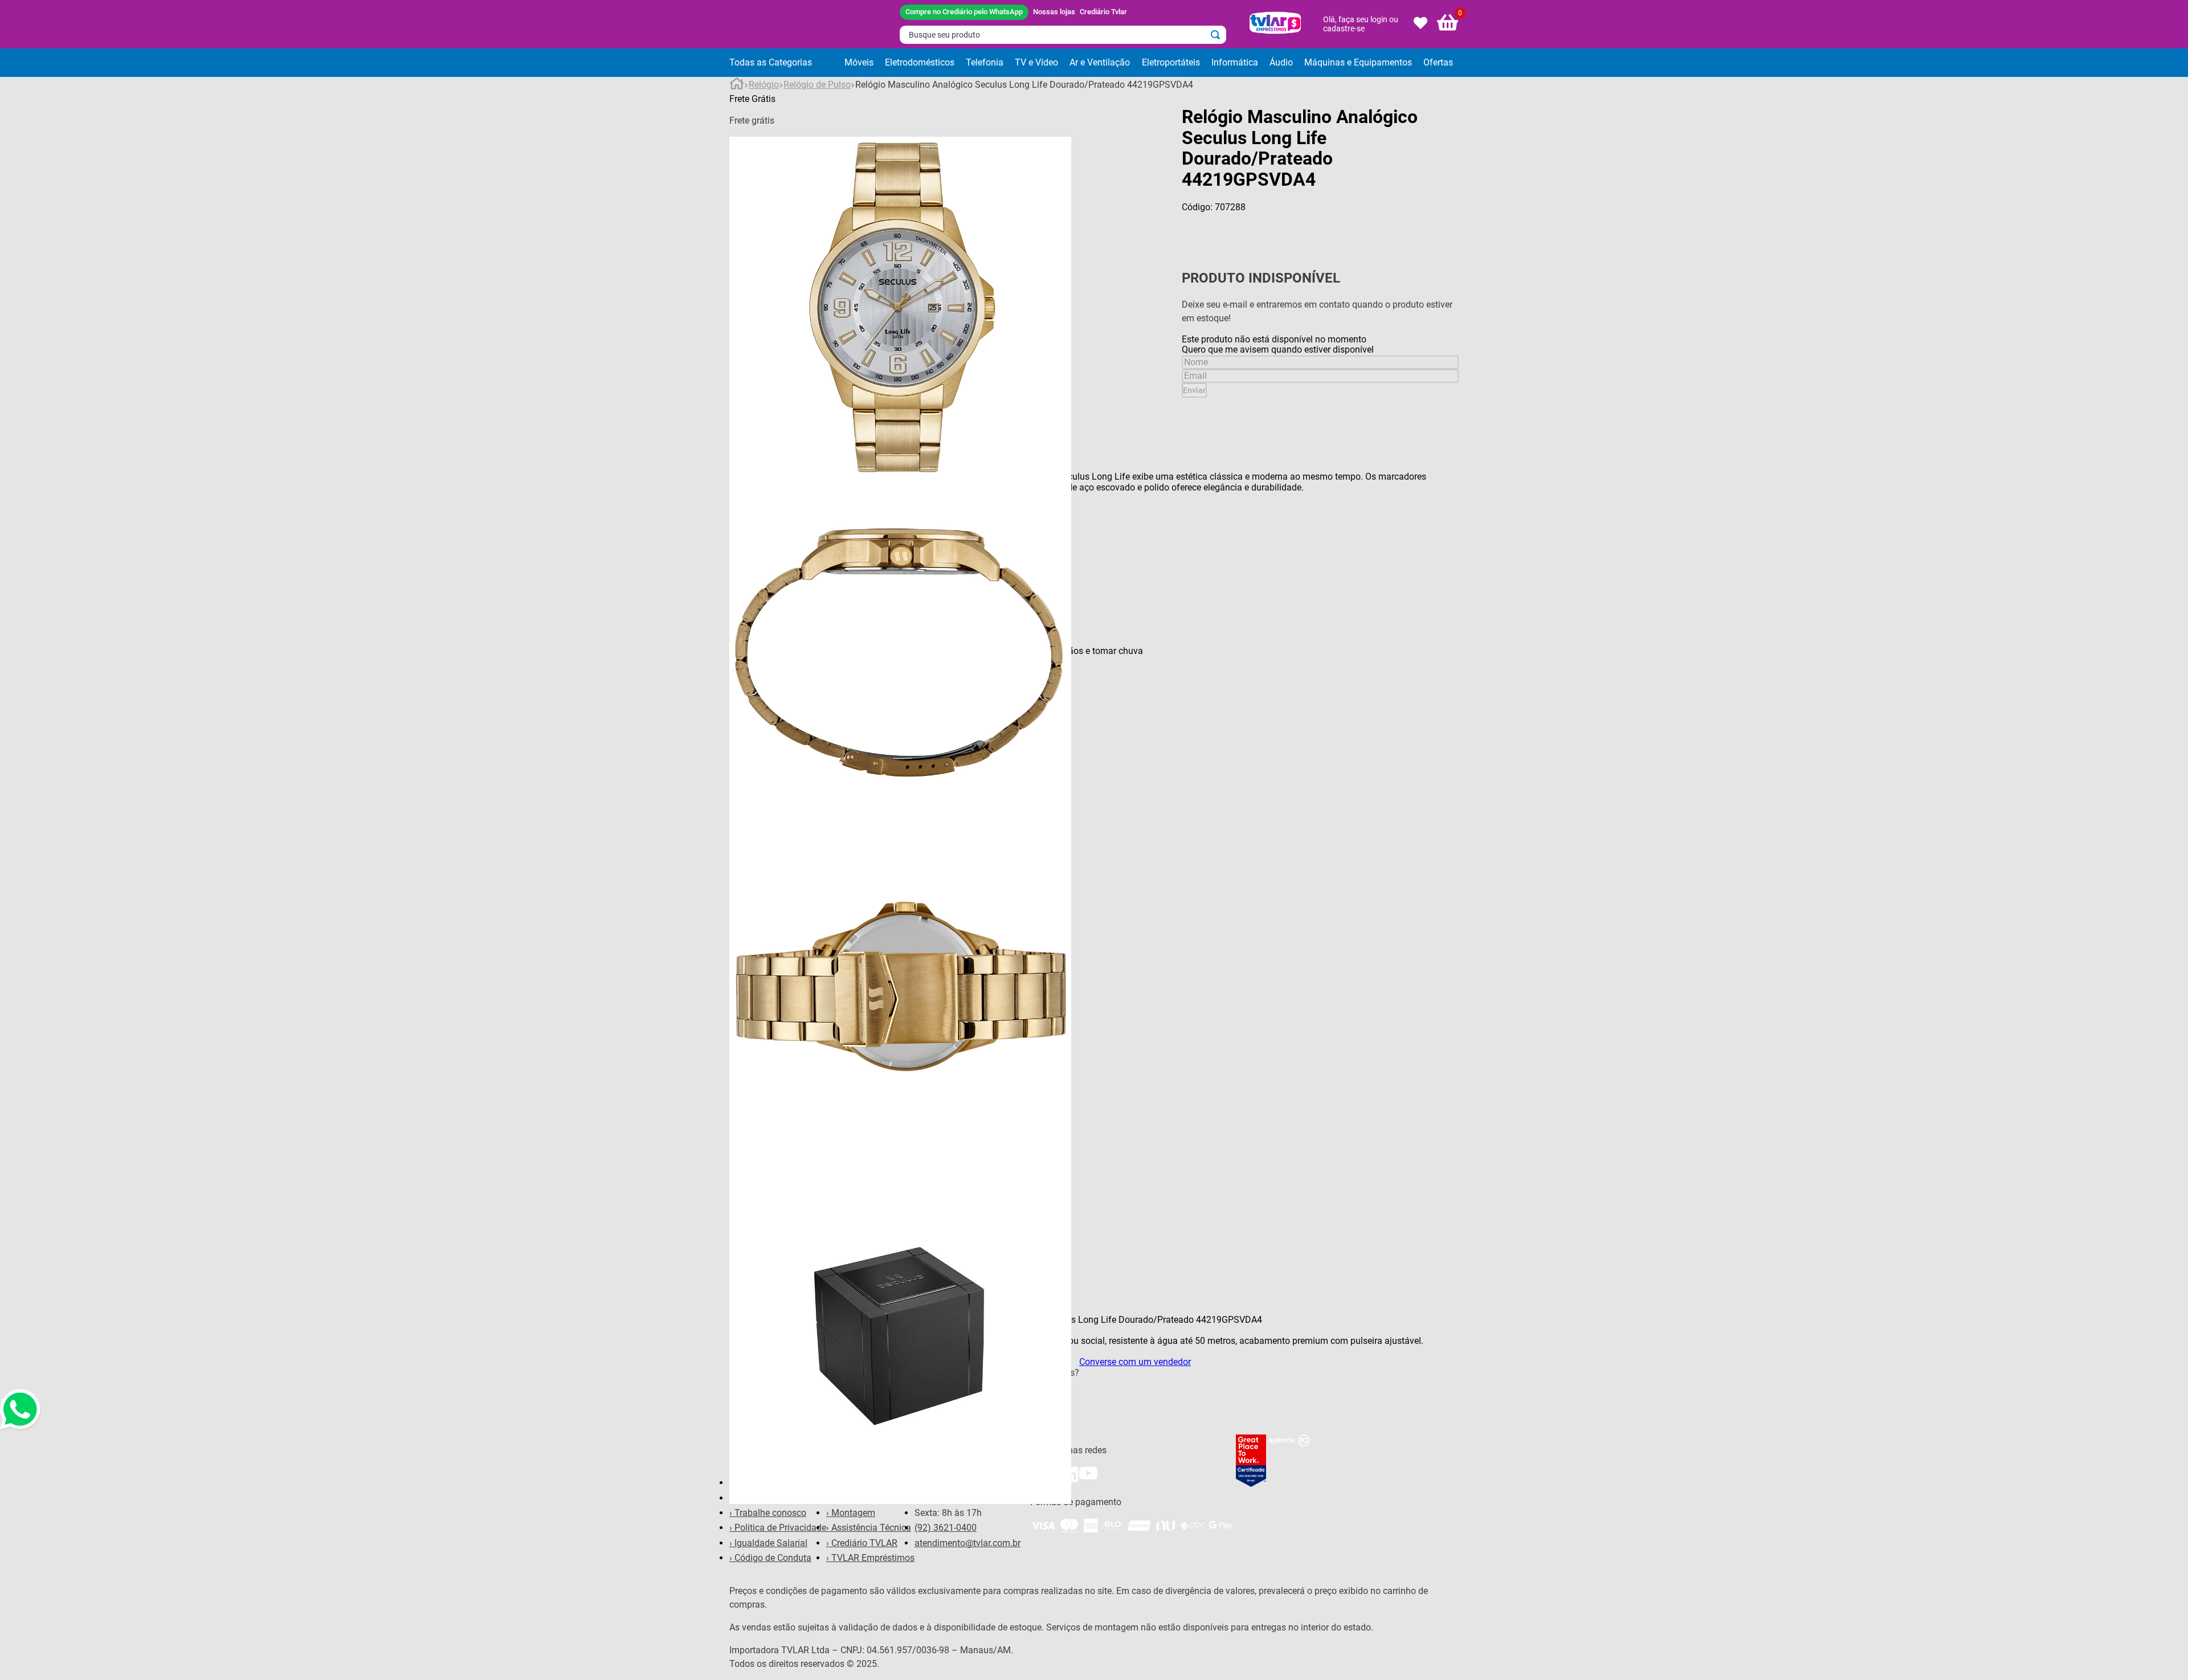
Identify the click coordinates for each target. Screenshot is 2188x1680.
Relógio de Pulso (817, 85)
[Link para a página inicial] (737, 85)
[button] (784, 63)
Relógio (764, 85)
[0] (1448, 24)
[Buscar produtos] (1218, 35)
